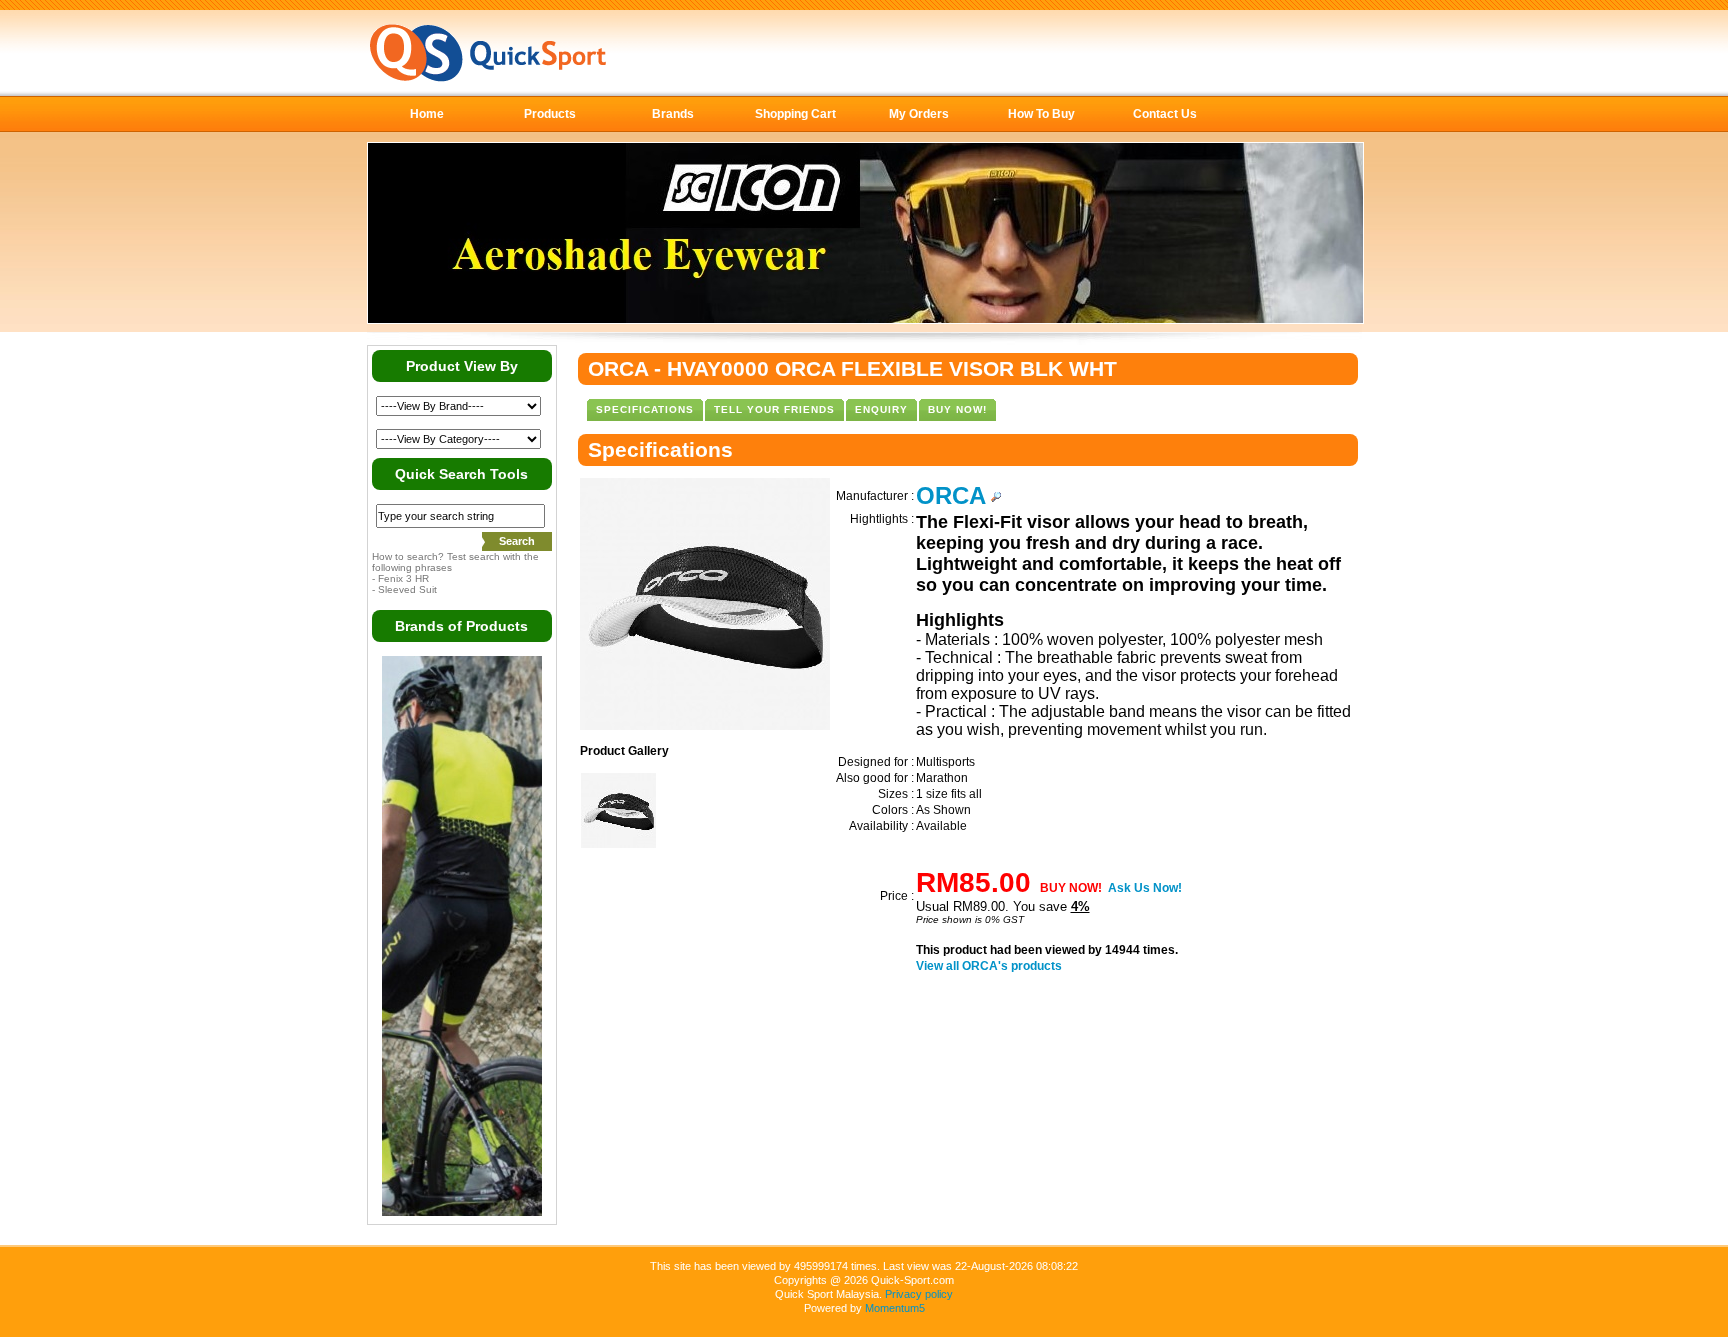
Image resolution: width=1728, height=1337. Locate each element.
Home (427, 114)
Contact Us (1165, 114)
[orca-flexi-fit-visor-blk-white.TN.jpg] (618, 844)
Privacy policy (919, 1294)
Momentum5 (895, 1308)
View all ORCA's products (989, 966)
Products (550, 114)
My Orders (919, 114)
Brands (673, 114)
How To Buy (1041, 114)
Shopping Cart (795, 114)
